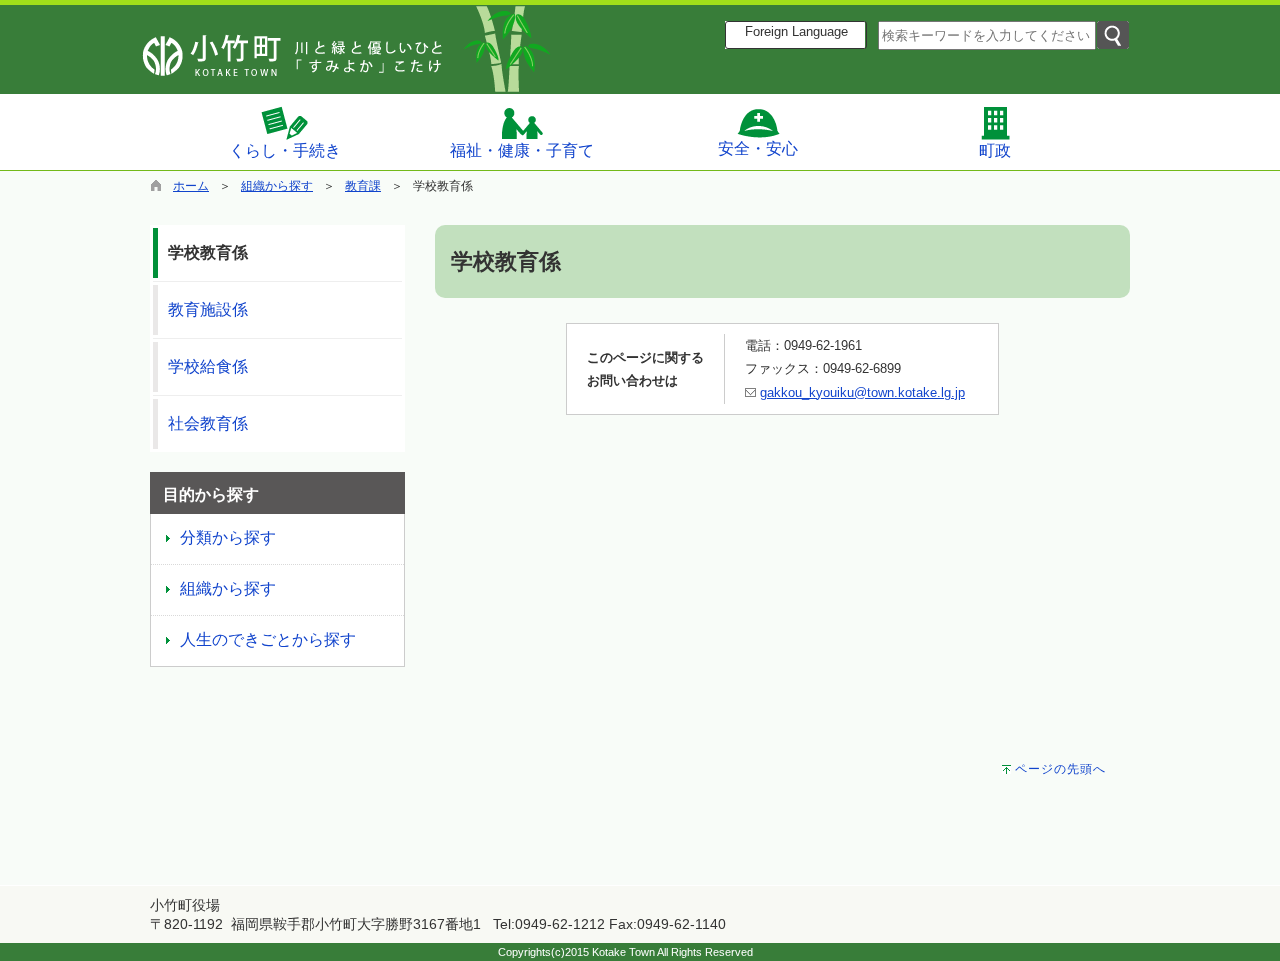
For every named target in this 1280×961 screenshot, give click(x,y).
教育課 (363, 186)
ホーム (191, 186)
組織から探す (277, 186)
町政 (995, 150)
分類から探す (228, 537)
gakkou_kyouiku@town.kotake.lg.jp (862, 392)
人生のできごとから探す (268, 639)
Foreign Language (796, 32)
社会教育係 (208, 423)
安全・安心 (758, 148)
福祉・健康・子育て (522, 150)
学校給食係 (208, 366)
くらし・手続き (285, 150)
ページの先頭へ (1060, 769)
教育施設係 (208, 309)
